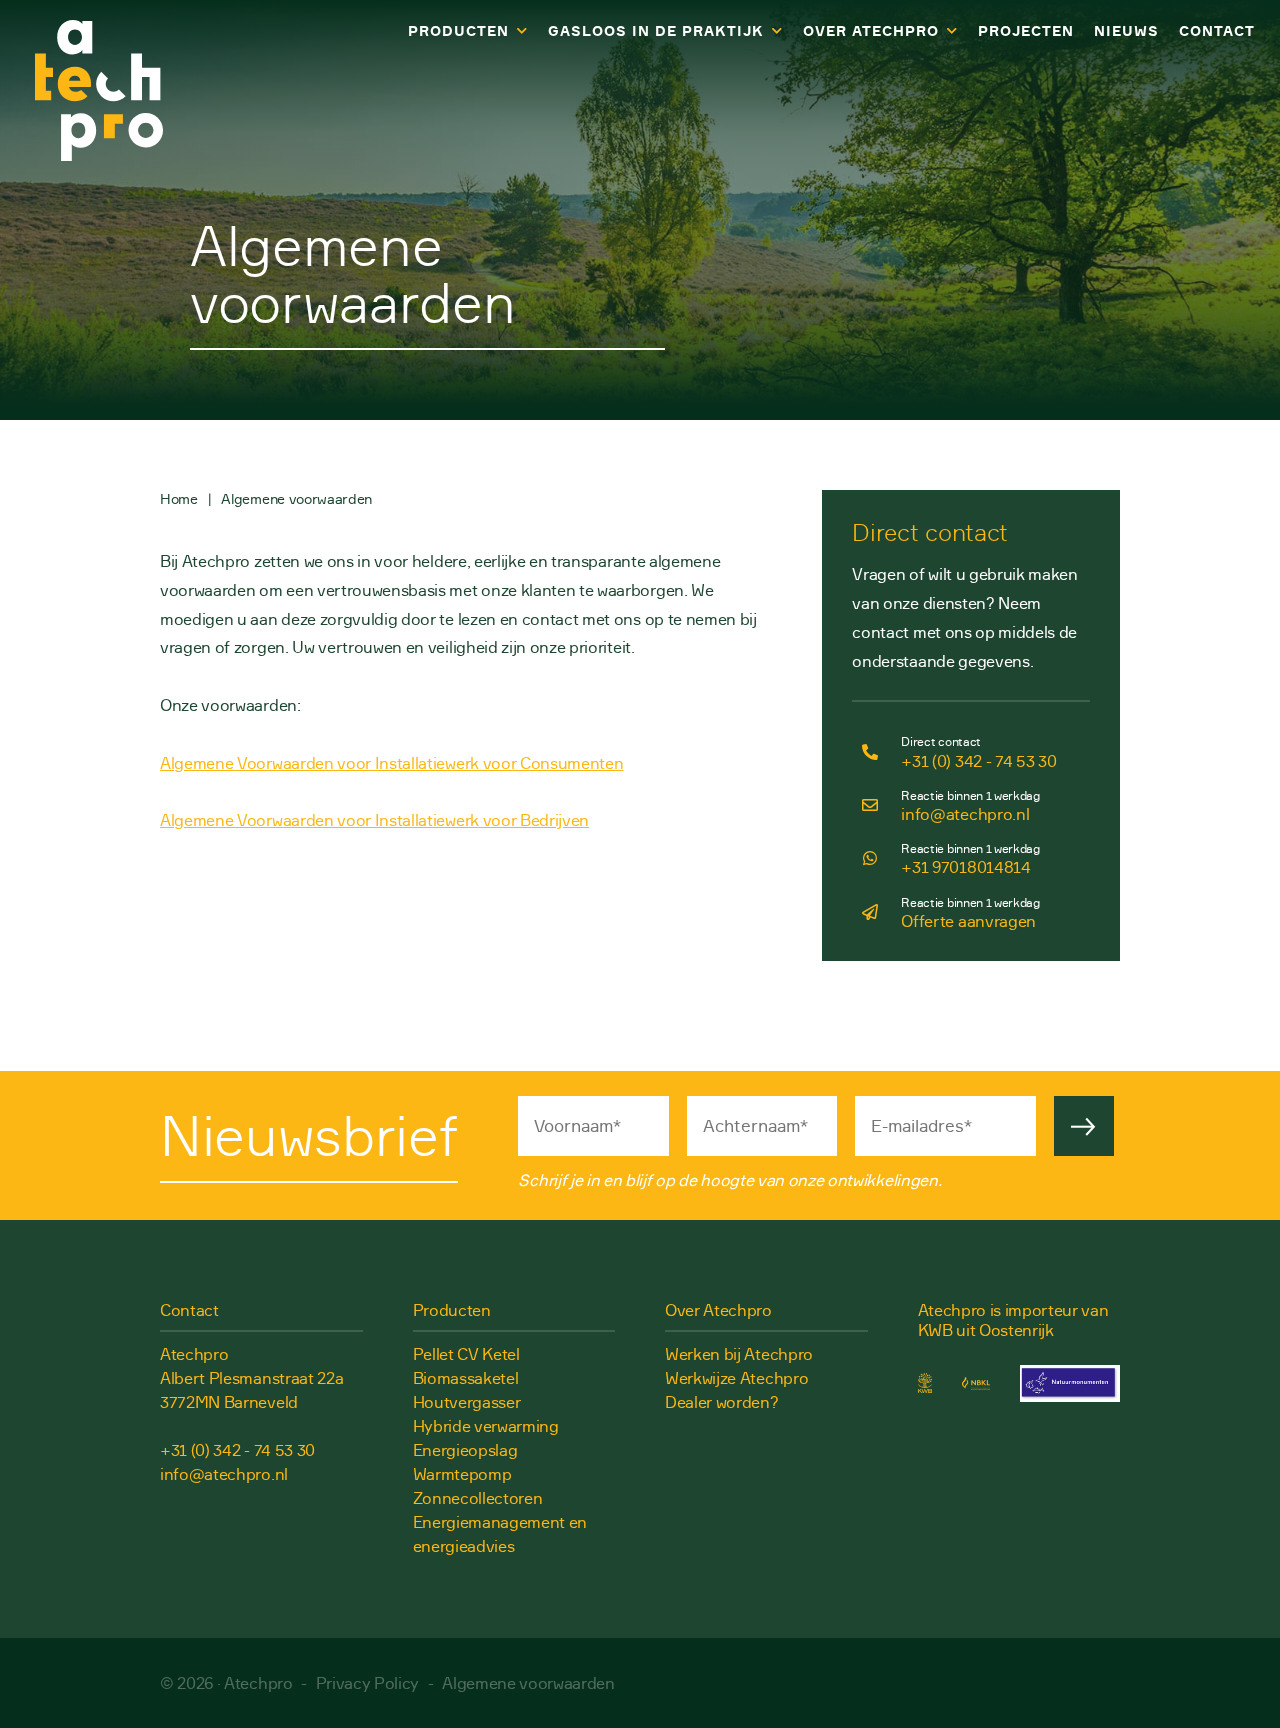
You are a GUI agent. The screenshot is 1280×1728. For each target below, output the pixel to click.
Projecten (1026, 31)
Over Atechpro (870, 31)
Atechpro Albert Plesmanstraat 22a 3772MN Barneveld (251, 1378)
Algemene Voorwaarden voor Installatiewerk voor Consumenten (391, 763)
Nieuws (1126, 31)
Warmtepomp (462, 1474)
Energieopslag (465, 1450)
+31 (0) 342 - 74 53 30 (237, 1450)
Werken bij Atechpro (739, 1354)
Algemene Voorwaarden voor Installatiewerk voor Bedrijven (374, 820)
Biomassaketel (466, 1378)
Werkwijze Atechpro (736, 1378)
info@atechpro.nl (224, 1474)
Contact (1217, 31)
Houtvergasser (467, 1402)
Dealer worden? (722, 1402)
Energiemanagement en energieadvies (500, 1534)
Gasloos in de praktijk (655, 31)
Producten (458, 31)
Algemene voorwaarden (528, 1683)
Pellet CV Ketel (466, 1354)
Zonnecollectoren (478, 1498)
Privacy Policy (368, 1683)
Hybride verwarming (486, 1426)
